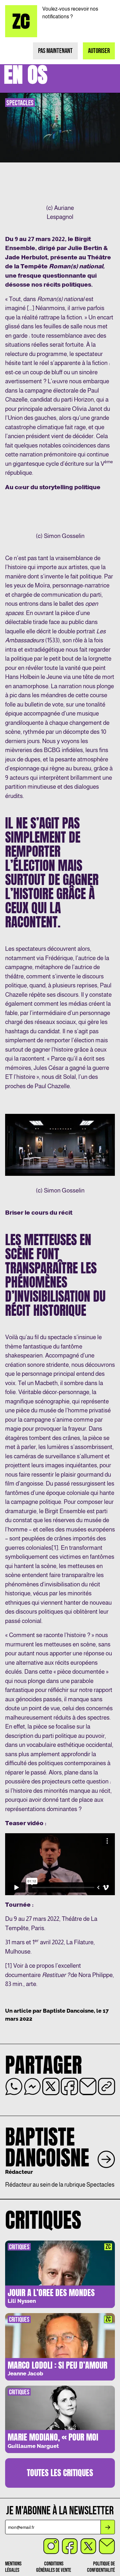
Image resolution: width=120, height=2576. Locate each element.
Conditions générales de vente (54, 2567)
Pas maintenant (55, 51)
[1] (55, 1548)
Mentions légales (13, 2567)
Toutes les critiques (60, 2473)
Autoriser (99, 51)
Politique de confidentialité (101, 2567)
